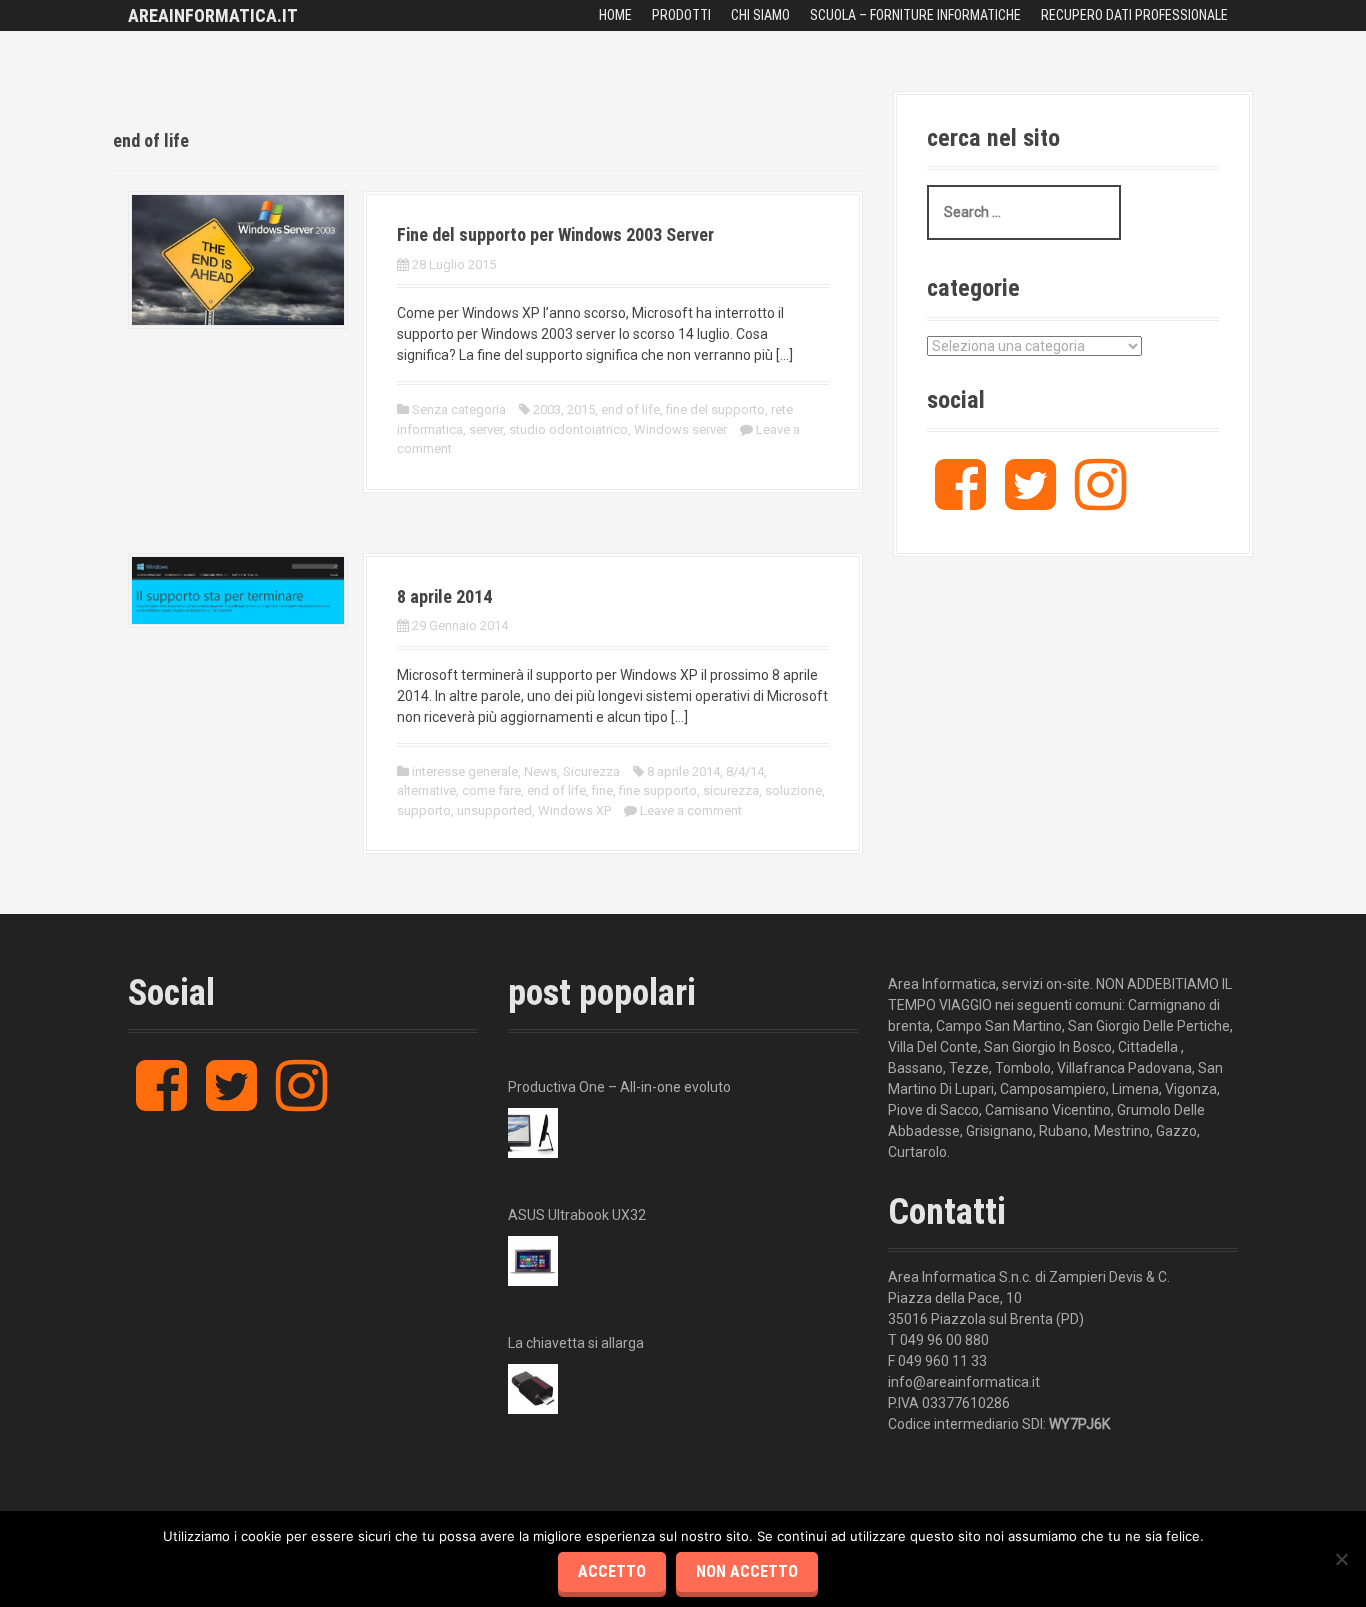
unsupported (494, 810)
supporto (424, 810)
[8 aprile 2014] (238, 589)
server (486, 429)
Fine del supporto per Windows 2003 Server (555, 234)
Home (615, 15)
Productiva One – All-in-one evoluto (619, 1087)
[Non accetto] (1341, 1559)
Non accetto (747, 1571)
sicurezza (731, 790)
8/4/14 (745, 771)
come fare (491, 790)
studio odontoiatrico (568, 429)
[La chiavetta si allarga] (533, 1389)
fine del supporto (715, 409)
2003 (547, 409)
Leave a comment (691, 810)
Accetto (612, 1571)
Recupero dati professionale (1134, 15)
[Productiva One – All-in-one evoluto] (533, 1133)
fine (602, 790)
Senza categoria (459, 409)
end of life (630, 409)
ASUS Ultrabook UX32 (577, 1215)
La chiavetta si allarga (576, 1343)
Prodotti (681, 15)
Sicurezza (591, 771)
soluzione (793, 790)
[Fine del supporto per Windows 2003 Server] (238, 259)
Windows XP (574, 810)
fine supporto (658, 790)
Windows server (680, 429)
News (540, 771)
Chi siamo (760, 15)
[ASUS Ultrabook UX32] (533, 1261)
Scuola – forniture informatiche (915, 15)
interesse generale (465, 771)
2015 (581, 409)
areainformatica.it (213, 15)
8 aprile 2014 (444, 596)
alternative (426, 790)
